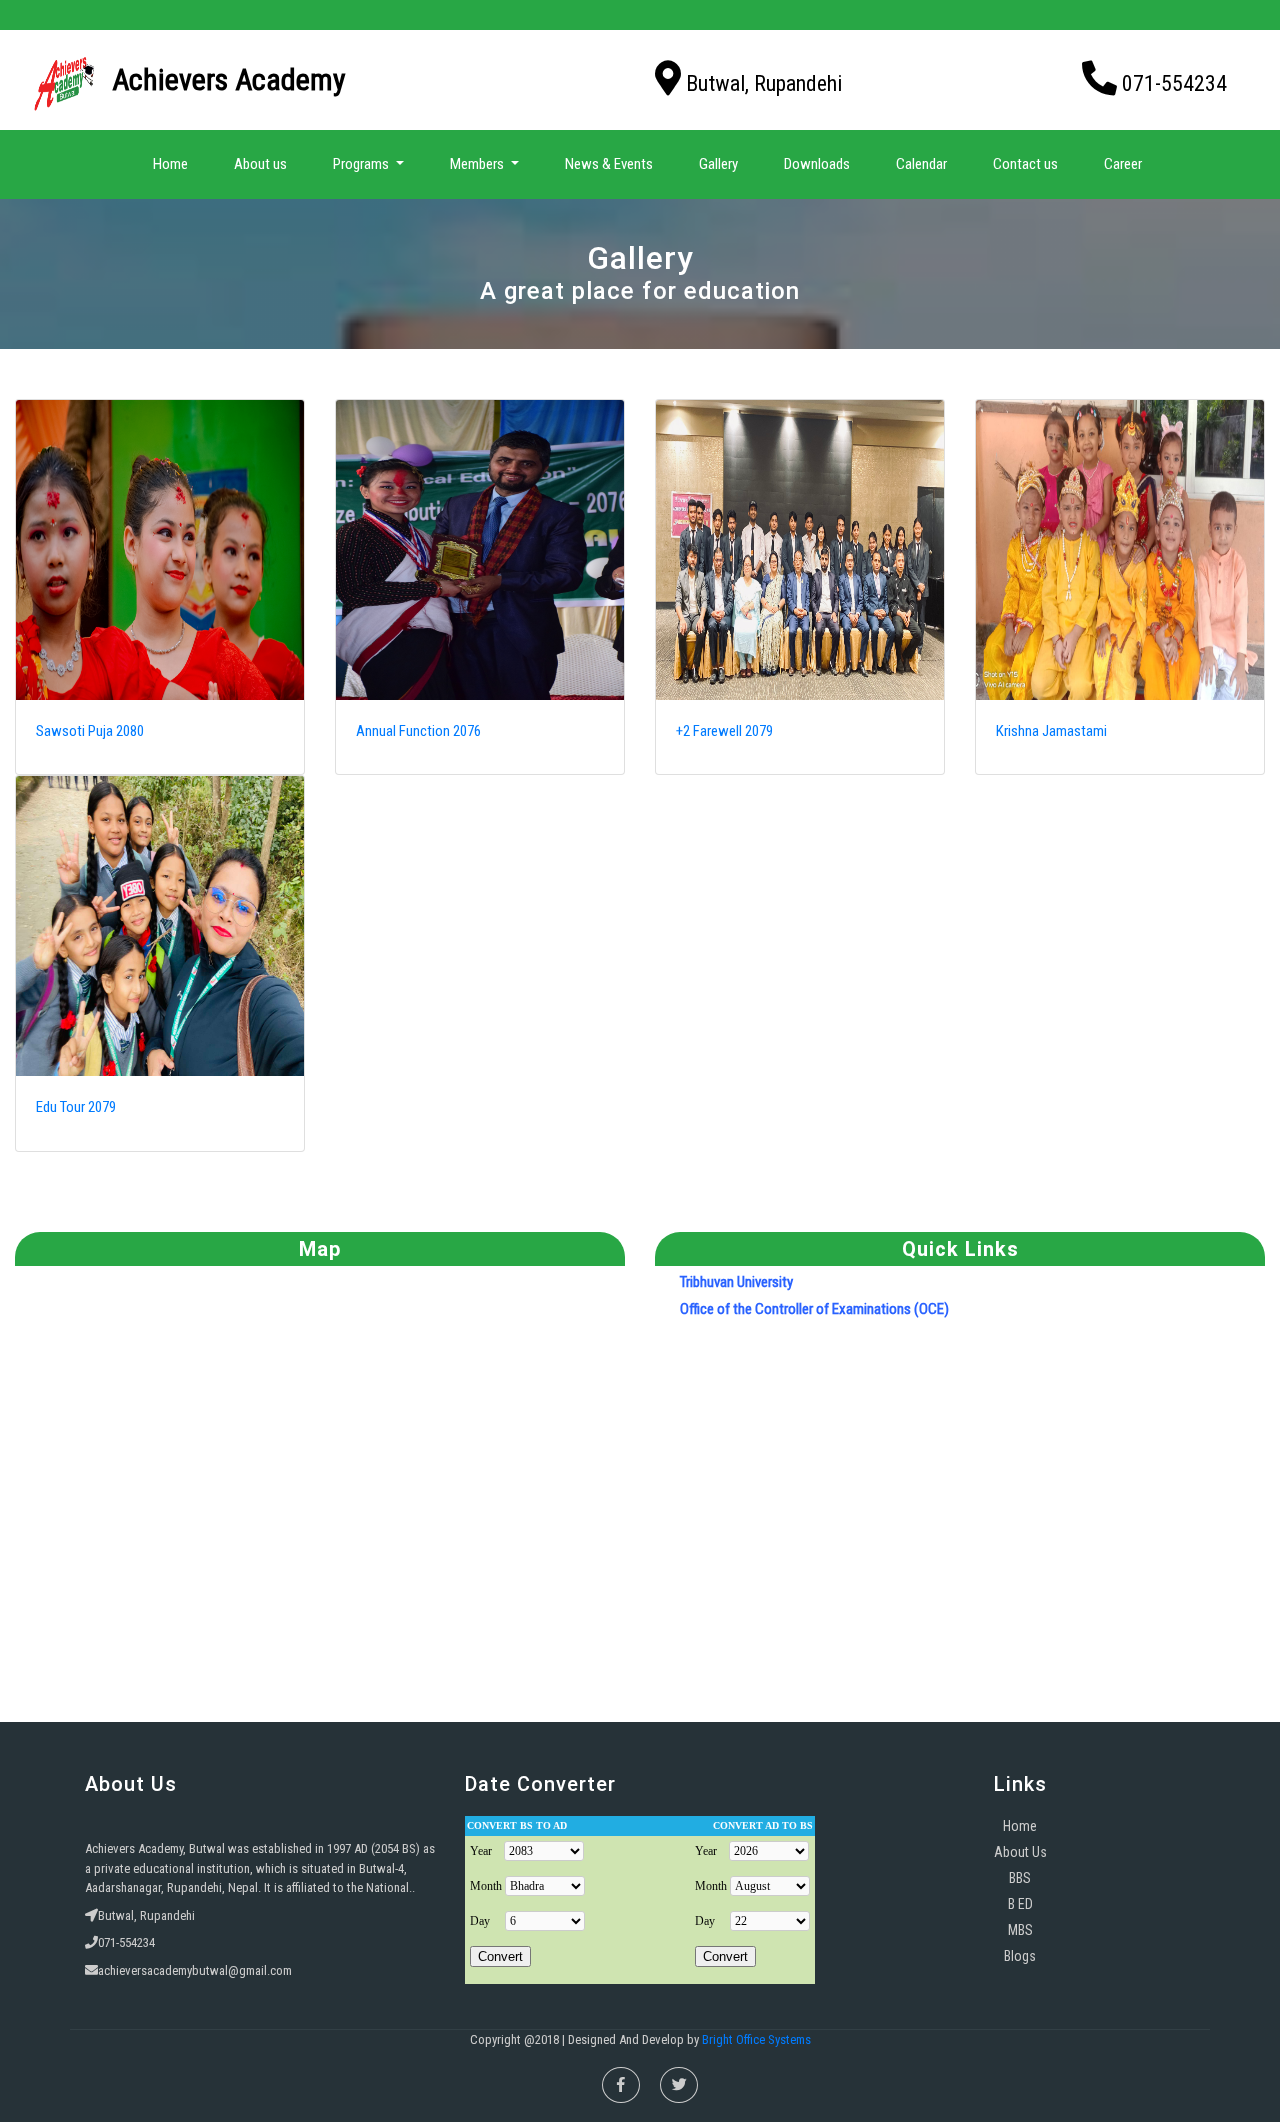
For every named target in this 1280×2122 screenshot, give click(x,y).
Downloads (817, 164)
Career (1123, 164)
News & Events (609, 164)
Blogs (1020, 1956)
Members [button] (478, 164)
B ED (1020, 1904)
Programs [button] (362, 164)
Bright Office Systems (756, 2039)
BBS (1020, 1878)
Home (174, 163)
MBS (1020, 1930)
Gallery (718, 164)
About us (260, 164)
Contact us (1025, 164)
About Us (1020, 1852)
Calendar (921, 164)
